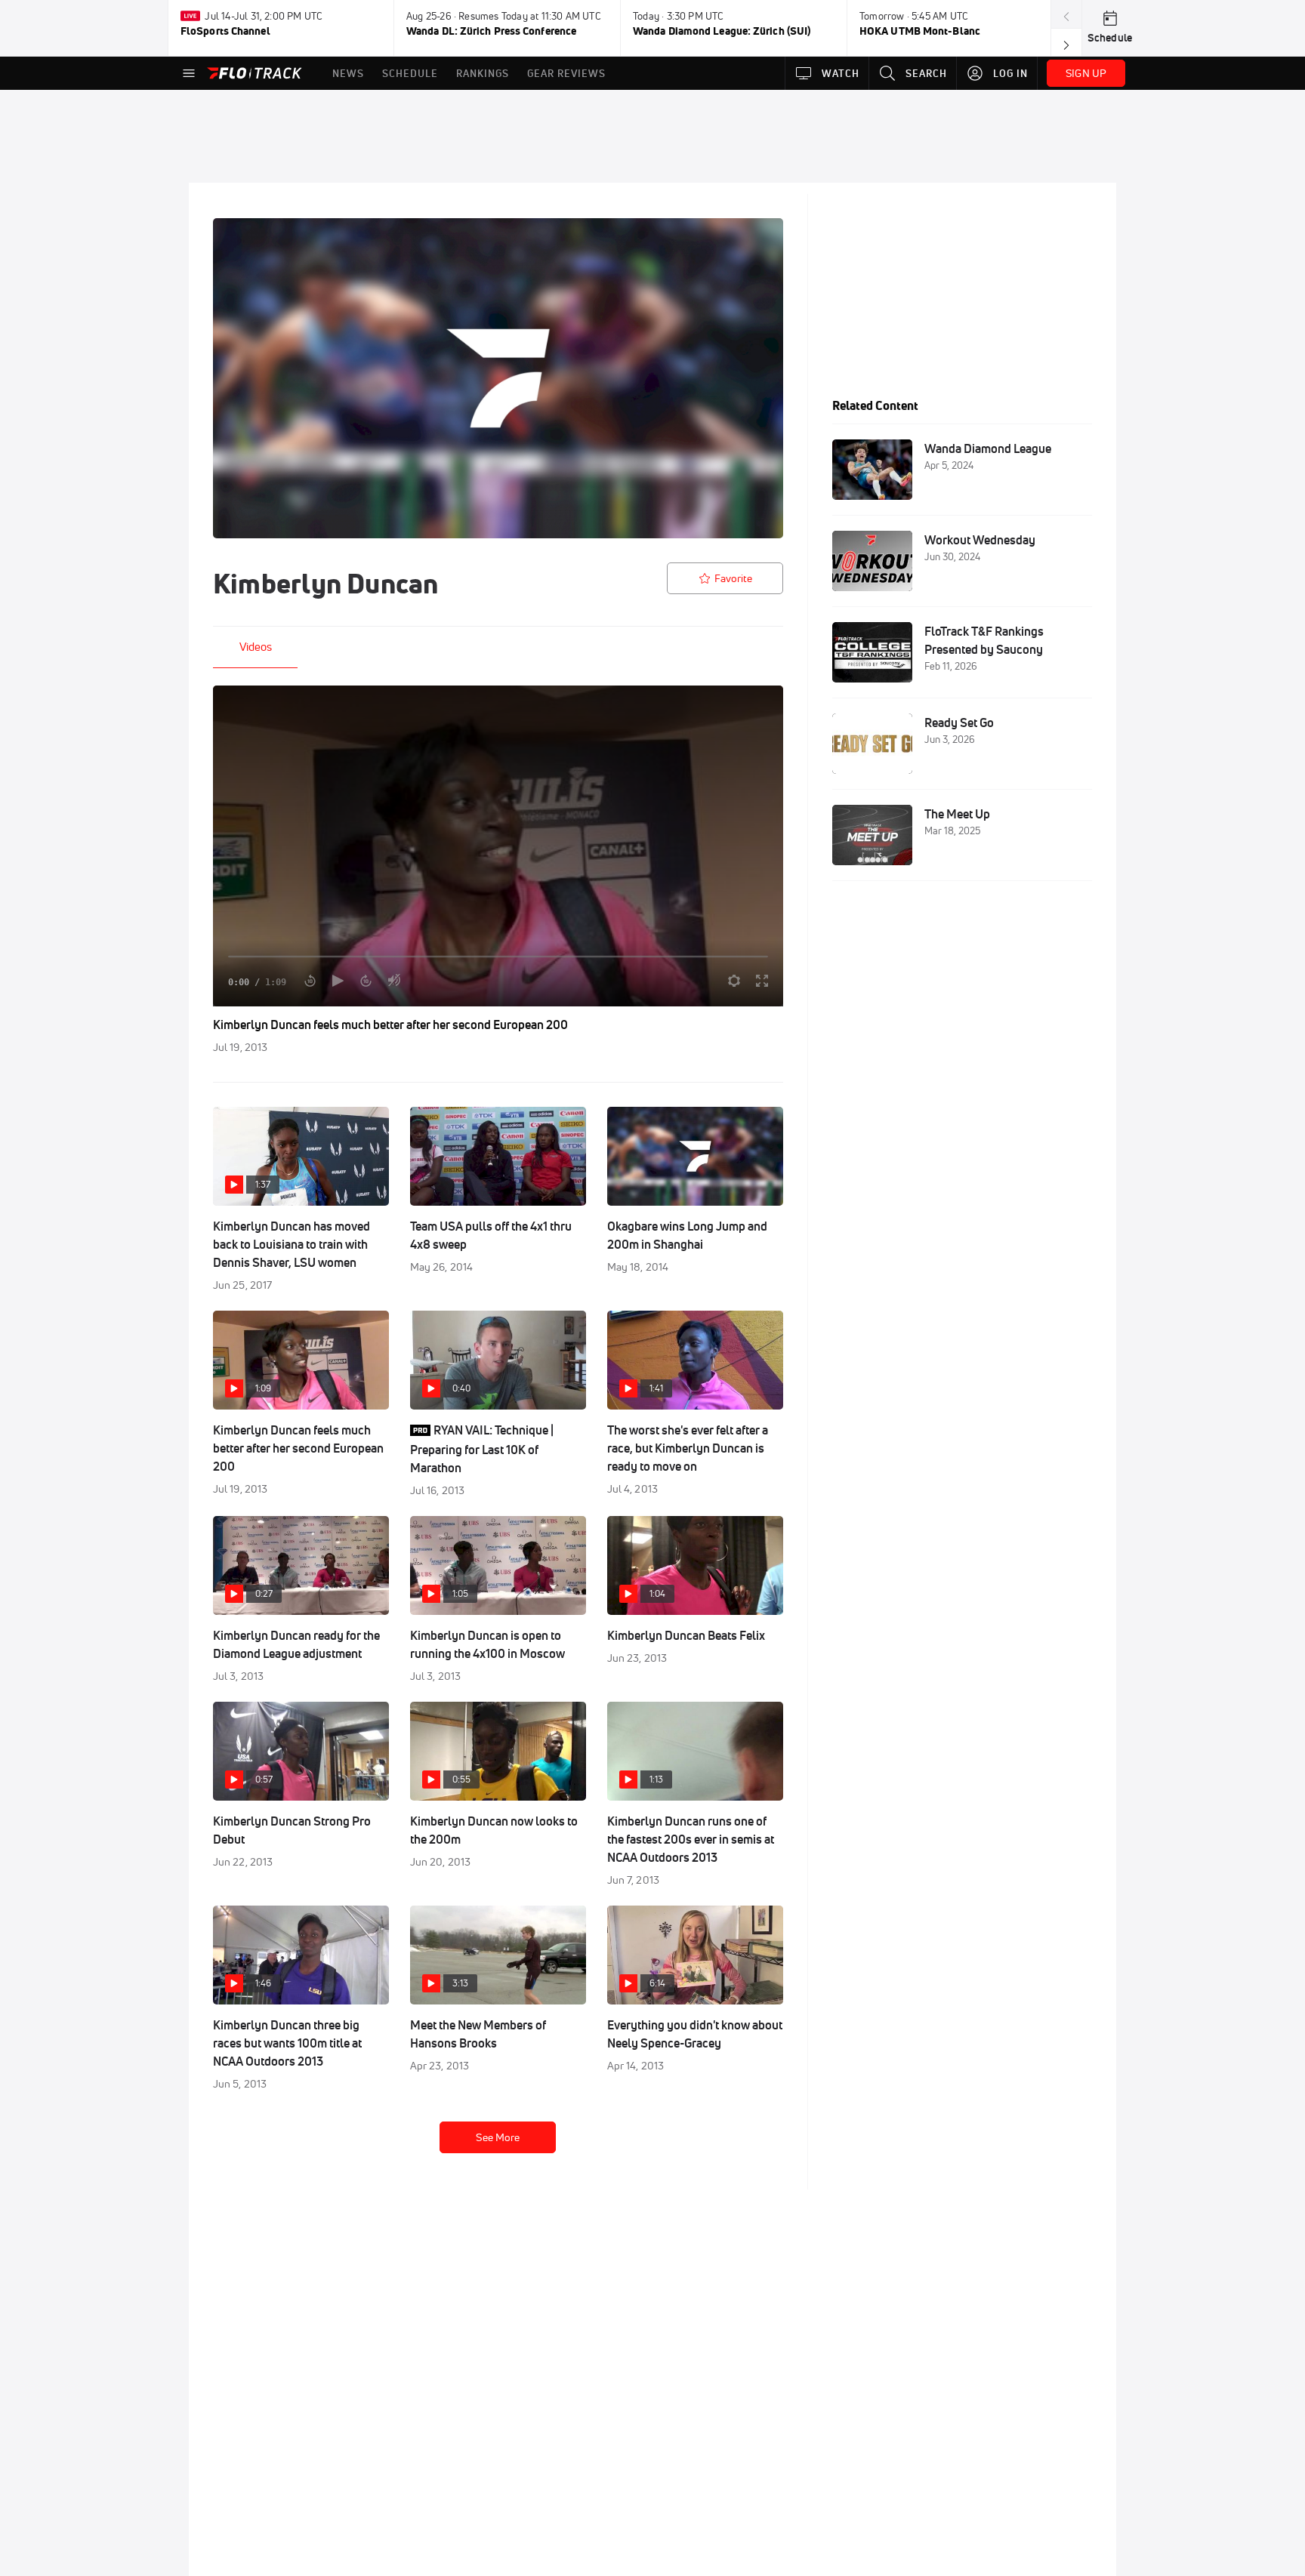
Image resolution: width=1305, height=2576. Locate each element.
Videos (256, 647)
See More (498, 2137)
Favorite (733, 578)
